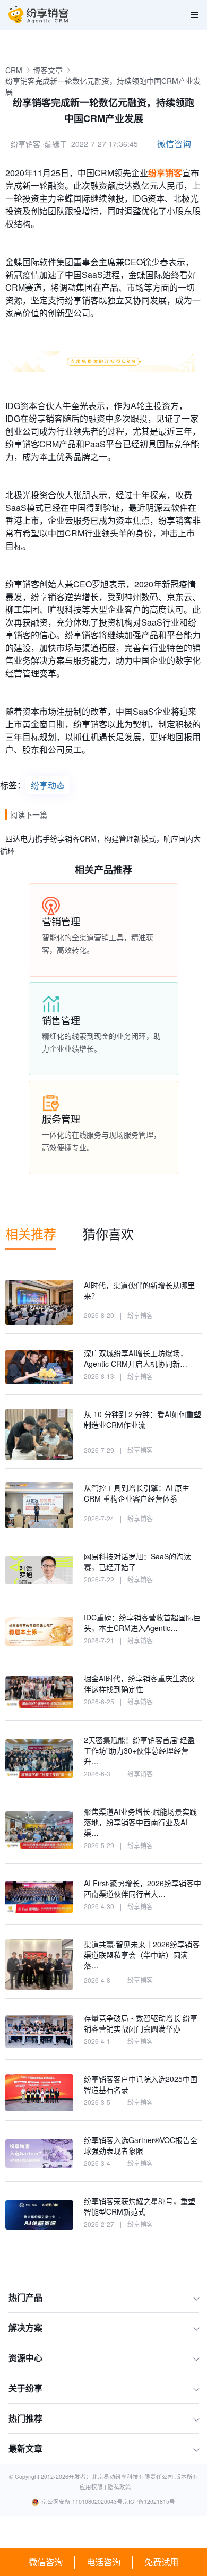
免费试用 (161, 2562)
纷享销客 (165, 173)
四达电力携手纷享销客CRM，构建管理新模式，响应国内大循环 (100, 844)
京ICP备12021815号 (149, 2501)
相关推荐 (31, 1233)
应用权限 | (94, 2487)
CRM (14, 70)
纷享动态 (48, 785)
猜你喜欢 (108, 1233)
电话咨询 (103, 2562)
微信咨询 (46, 2562)
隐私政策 (119, 2487)
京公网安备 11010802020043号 (82, 2501)
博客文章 (48, 70)
